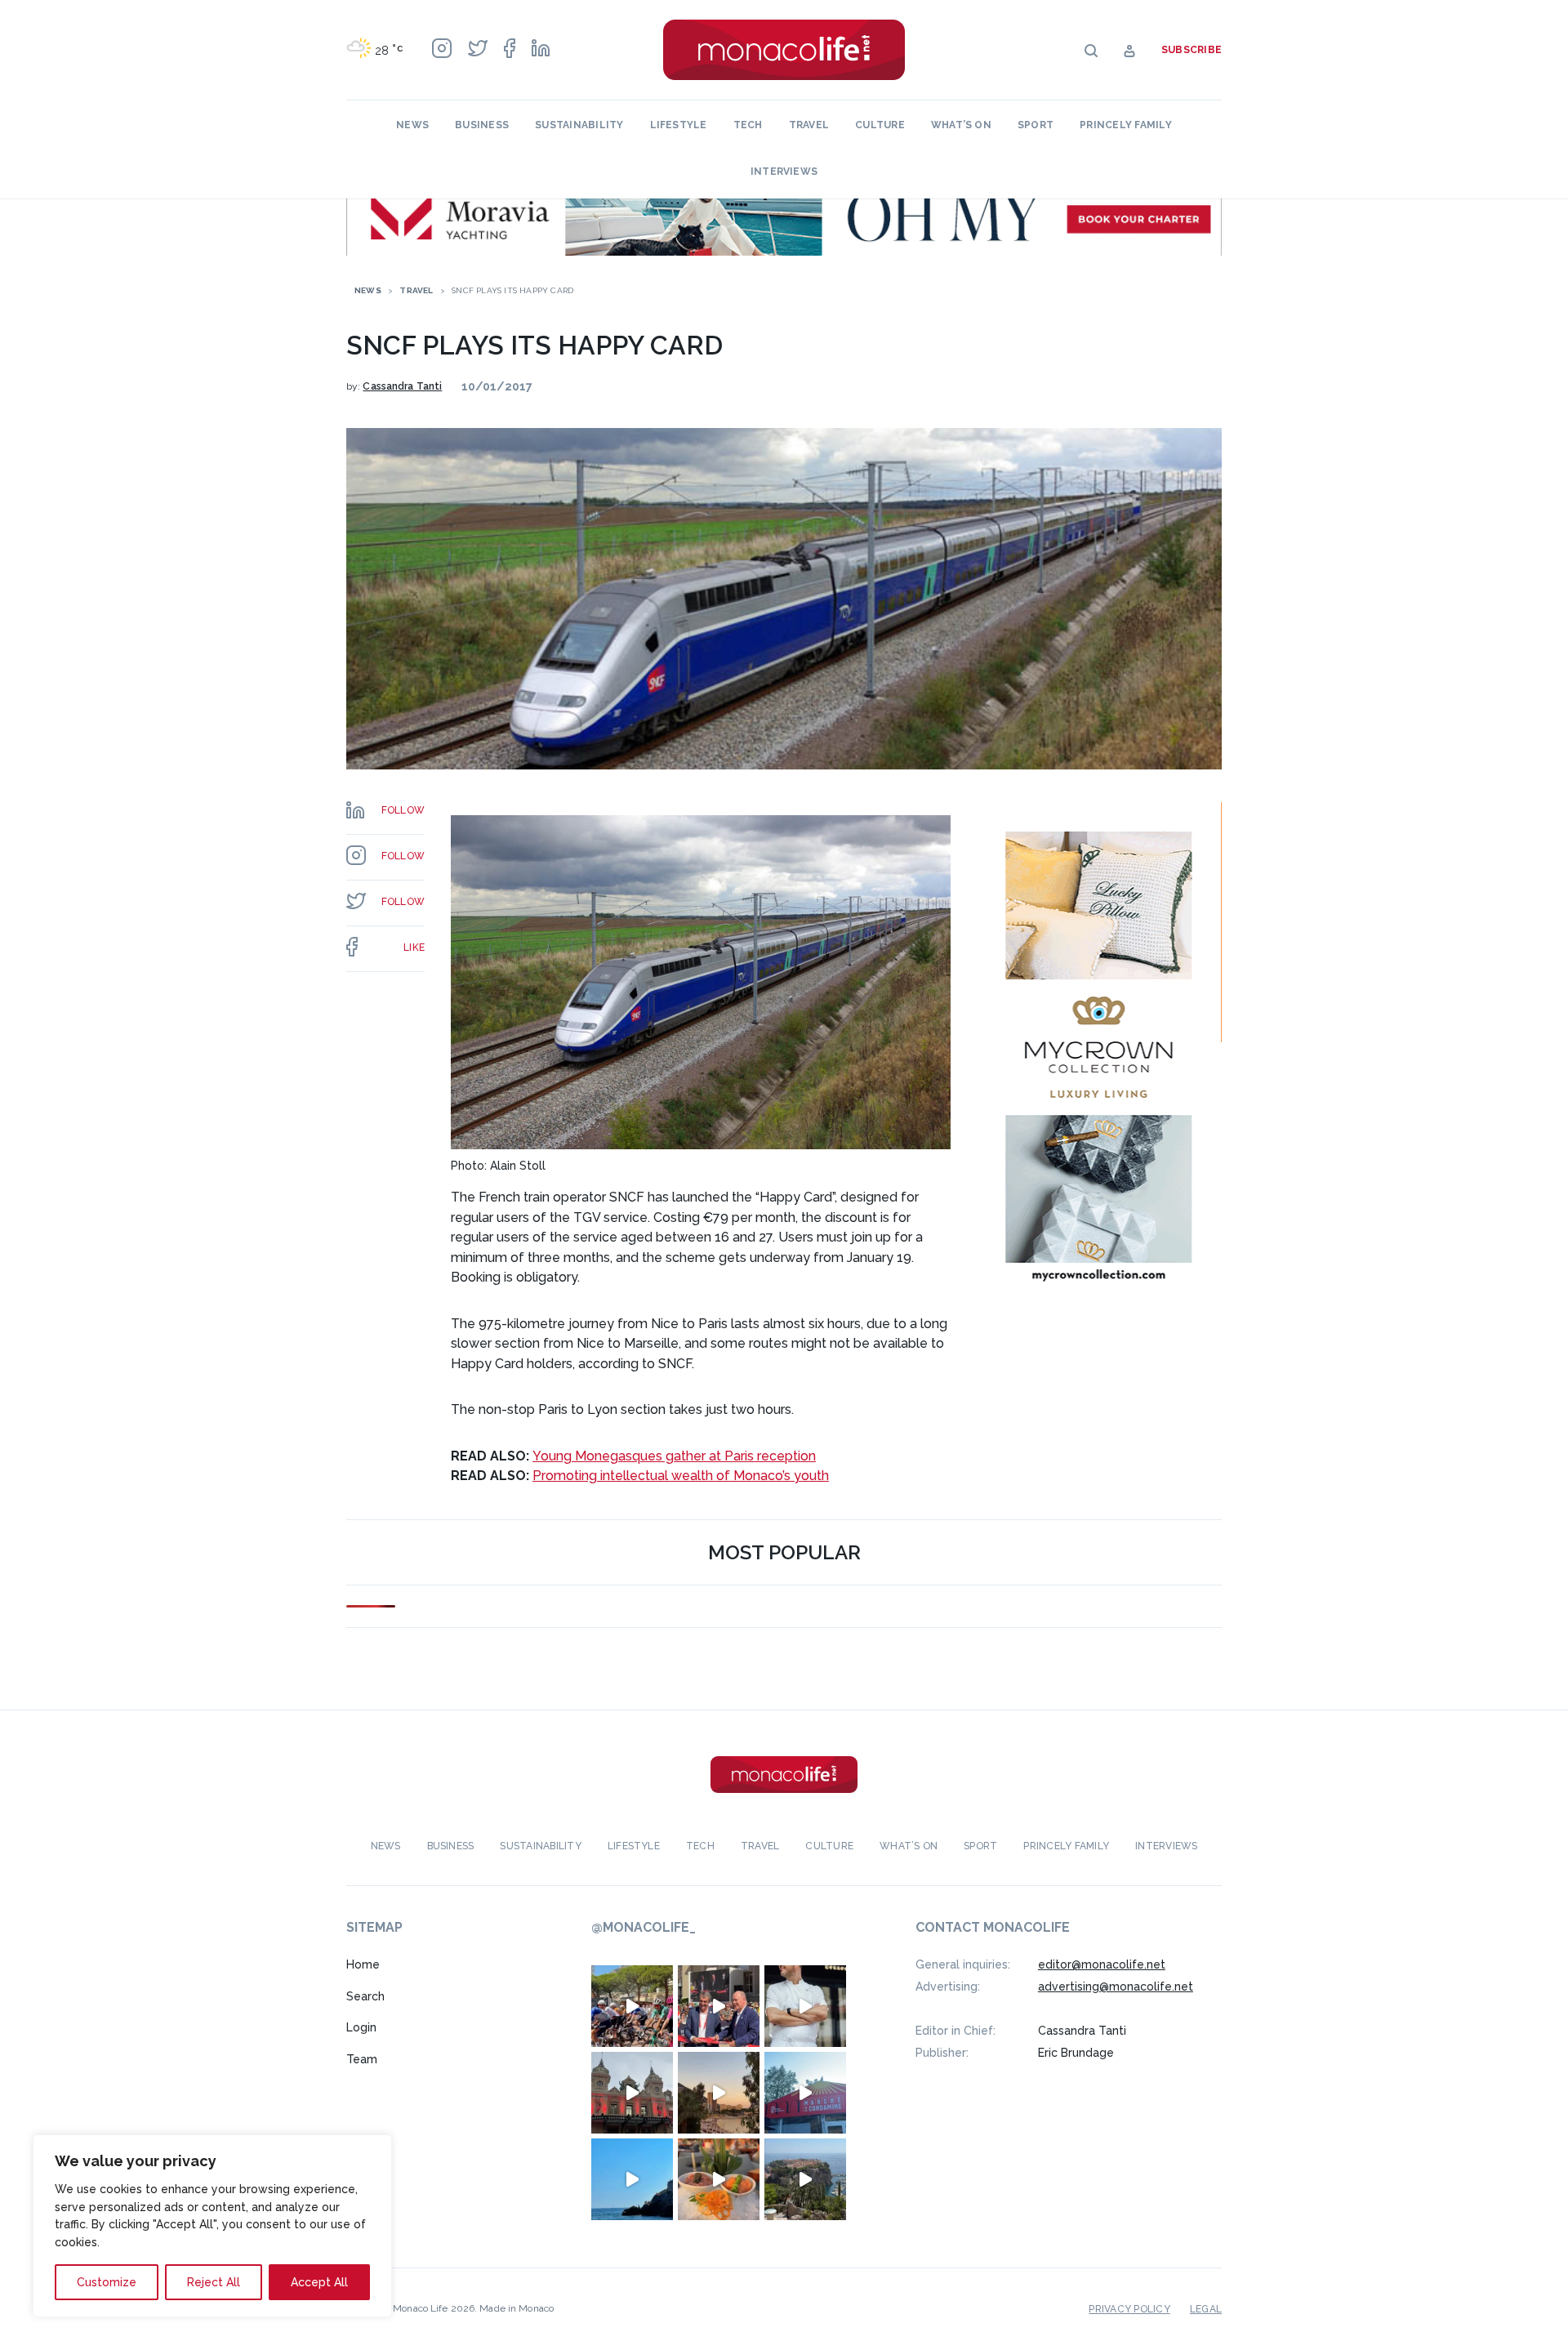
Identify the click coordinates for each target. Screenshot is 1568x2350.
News (412, 125)
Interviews (784, 172)
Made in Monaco (517, 2308)
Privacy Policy (1129, 2309)
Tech (748, 125)
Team (362, 2059)
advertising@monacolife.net (1116, 1987)
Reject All (214, 2282)
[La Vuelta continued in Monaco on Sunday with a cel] (632, 2006)
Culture (880, 125)
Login (361, 2027)
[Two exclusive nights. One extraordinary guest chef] (805, 2006)
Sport (1036, 125)
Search (365, 1996)
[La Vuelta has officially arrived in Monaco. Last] (632, 2093)
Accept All (319, 2282)
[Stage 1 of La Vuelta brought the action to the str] (719, 2006)
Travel (809, 125)
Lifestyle (679, 125)
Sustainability (579, 125)
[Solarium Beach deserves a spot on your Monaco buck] (632, 2179)
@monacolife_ (644, 1927)
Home (363, 1964)
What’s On (961, 125)
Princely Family (1126, 125)
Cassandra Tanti (402, 386)
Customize (107, 2282)
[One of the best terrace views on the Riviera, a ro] (719, 2179)
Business (482, 125)
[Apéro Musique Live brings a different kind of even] (805, 2093)
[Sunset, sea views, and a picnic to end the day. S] (719, 2093)
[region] (212, 2226)
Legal (1206, 2309)
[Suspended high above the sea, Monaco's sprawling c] (805, 2179)
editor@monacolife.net (1102, 1964)
